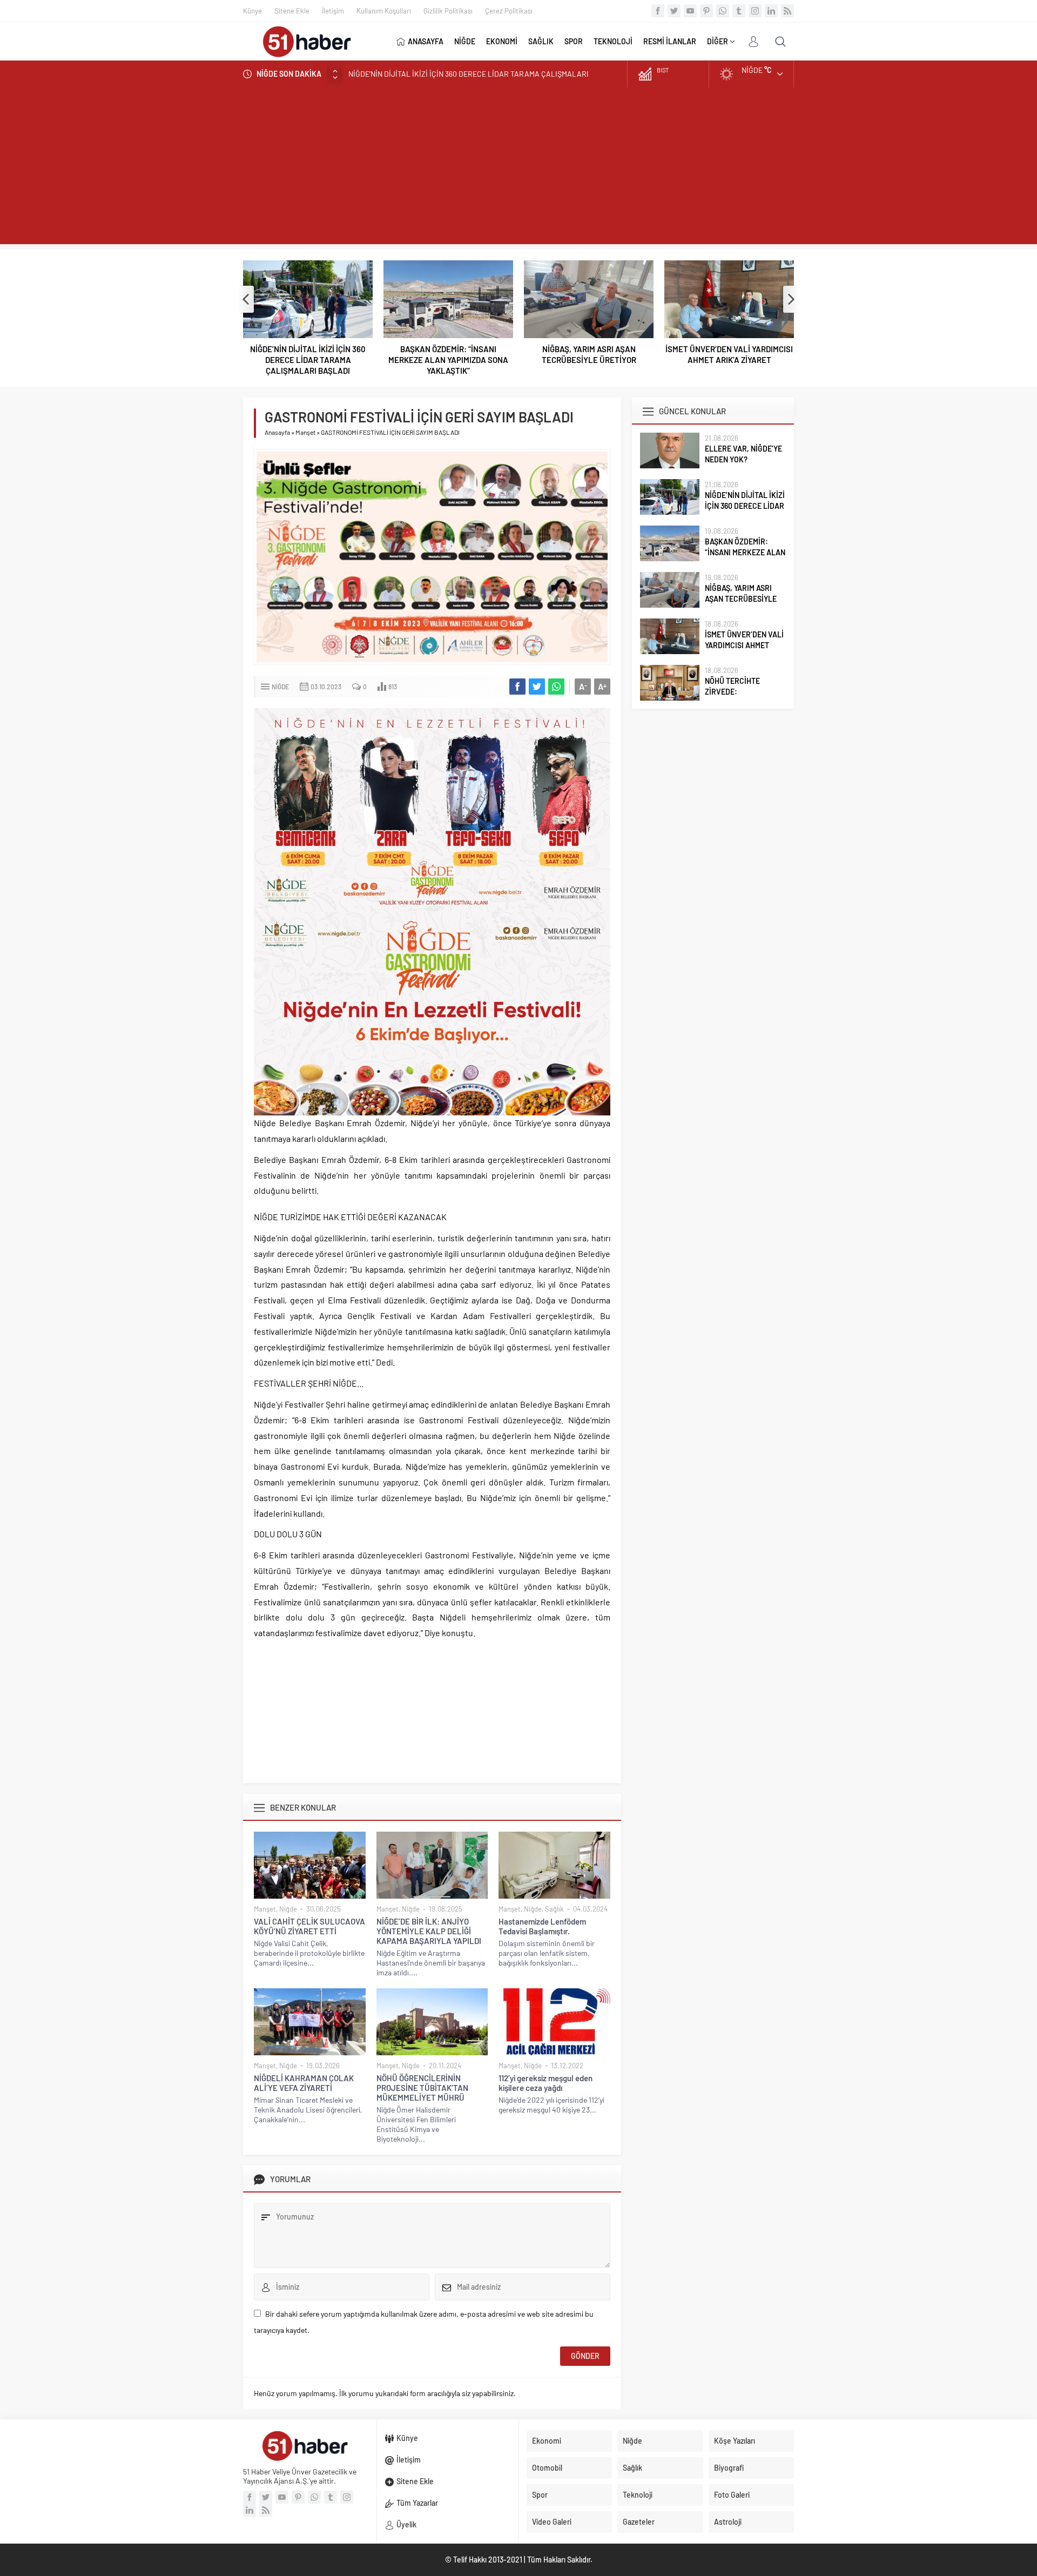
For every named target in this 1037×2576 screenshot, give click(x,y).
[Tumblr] (739, 11)
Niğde (280, 687)
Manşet (305, 432)
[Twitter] (674, 11)
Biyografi (729, 2468)
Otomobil (547, 2468)
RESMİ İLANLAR (670, 41)
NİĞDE (465, 41)
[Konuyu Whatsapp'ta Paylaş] (556, 687)
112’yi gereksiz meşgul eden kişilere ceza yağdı (546, 2083)
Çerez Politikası (509, 11)
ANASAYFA (426, 41)
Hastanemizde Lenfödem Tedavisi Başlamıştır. (542, 1926)
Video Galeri (552, 2522)
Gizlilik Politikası (448, 11)
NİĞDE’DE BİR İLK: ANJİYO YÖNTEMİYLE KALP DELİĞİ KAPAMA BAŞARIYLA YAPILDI (429, 1931)
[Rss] (787, 11)
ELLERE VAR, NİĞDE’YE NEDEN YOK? (743, 454)
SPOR (574, 41)
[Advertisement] (518, 169)
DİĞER (718, 41)
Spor (540, 2495)
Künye (252, 11)
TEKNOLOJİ (613, 41)
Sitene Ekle (292, 11)
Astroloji (728, 2522)
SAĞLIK (541, 41)
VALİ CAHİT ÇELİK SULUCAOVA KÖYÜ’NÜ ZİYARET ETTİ (309, 1926)
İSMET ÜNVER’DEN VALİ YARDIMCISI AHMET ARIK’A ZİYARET (729, 354)
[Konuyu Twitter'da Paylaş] (537, 687)
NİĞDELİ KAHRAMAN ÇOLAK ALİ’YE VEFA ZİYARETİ (304, 2083)
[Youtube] (690, 11)
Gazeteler (639, 2522)
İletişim (333, 11)
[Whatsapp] (723, 11)
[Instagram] (755, 11)
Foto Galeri (732, 2495)
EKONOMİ (502, 41)
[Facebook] (658, 11)
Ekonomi (547, 2441)
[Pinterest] (706, 11)
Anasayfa (277, 432)
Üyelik (406, 2524)
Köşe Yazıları (735, 2441)
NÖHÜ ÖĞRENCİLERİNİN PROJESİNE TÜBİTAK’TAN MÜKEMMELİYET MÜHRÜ (422, 2088)
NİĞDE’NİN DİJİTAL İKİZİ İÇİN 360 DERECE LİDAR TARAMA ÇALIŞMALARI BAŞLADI (308, 360)
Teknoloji (638, 2495)
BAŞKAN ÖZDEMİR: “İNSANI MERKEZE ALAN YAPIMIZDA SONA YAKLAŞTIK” (472, 74)
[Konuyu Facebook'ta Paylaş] (517, 687)
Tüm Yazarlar (417, 2503)
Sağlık (554, 1909)
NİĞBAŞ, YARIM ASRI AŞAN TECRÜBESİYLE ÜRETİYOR (589, 354)
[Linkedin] (771, 11)
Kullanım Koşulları (384, 11)
